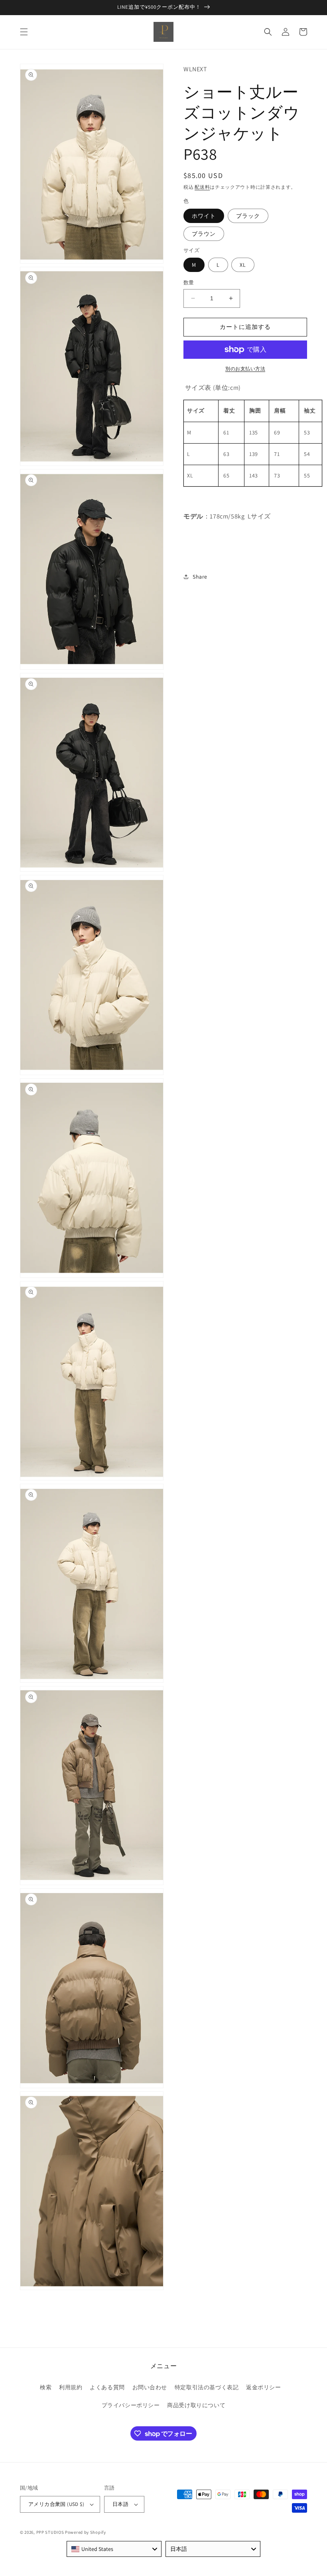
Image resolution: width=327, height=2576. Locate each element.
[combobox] (114, 2549)
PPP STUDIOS (50, 2532)
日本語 (120, 2504)
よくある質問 (107, 2387)
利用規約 (71, 2387)
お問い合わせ (150, 2387)
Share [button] (200, 577)
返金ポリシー (264, 2387)
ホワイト (204, 216)
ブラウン (204, 234)
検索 (46, 2387)
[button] (24, 32)
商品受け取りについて (196, 2405)
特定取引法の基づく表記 (207, 2387)
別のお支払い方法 (245, 369)
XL (243, 265)
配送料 (202, 187)
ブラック (248, 216)
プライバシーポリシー (131, 2405)
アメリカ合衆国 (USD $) (56, 2504)
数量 (189, 283)
